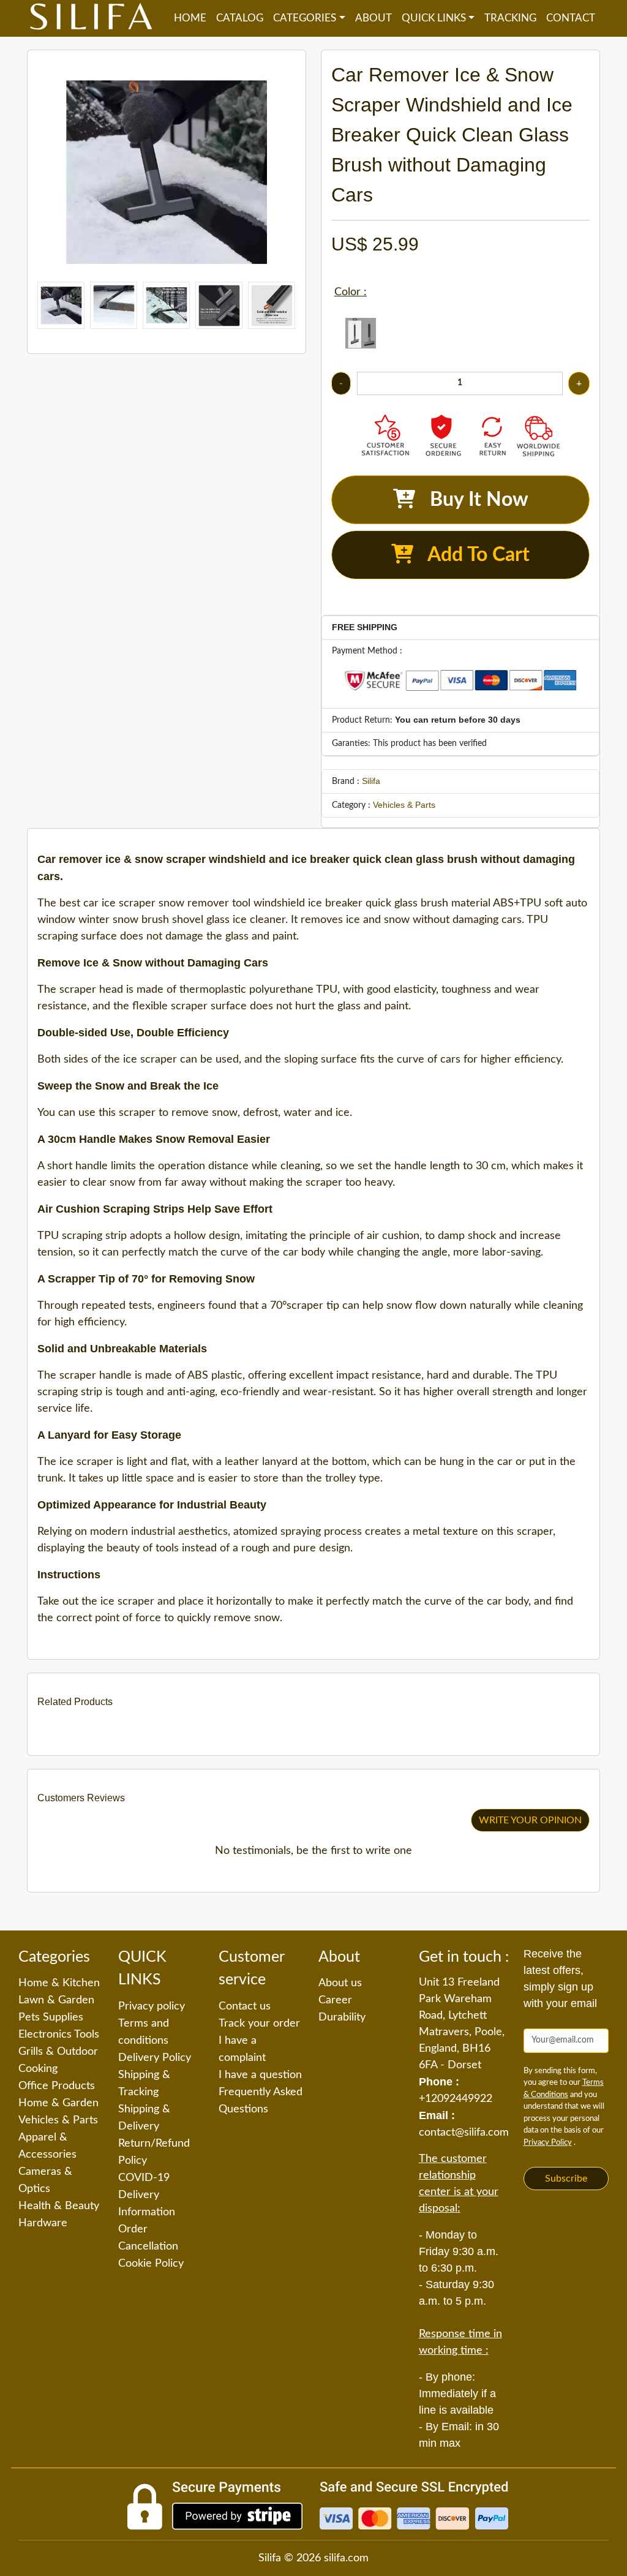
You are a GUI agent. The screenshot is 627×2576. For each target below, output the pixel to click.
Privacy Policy (548, 2143)
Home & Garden (58, 2103)
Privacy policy (152, 2006)
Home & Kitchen (59, 1983)
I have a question (260, 2075)
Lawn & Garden (56, 2000)
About (374, 18)
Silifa (371, 781)
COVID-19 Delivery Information (147, 2195)
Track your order (259, 2024)
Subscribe (566, 2179)
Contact (571, 18)
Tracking (510, 18)
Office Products (57, 2086)
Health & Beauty (59, 2206)
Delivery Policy (155, 2058)
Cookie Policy (151, 2264)
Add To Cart (471, 555)
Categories (305, 18)
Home (190, 18)
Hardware (43, 2223)
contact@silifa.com (464, 2133)
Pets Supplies (51, 2017)
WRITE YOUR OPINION (530, 1820)
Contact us (245, 2006)
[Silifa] (91, 18)
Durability (342, 2017)
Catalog (240, 18)
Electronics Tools (59, 2035)
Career (335, 2000)
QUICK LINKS (434, 18)
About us (340, 1983)
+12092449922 (456, 2099)
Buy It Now (472, 500)
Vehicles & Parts (404, 805)
